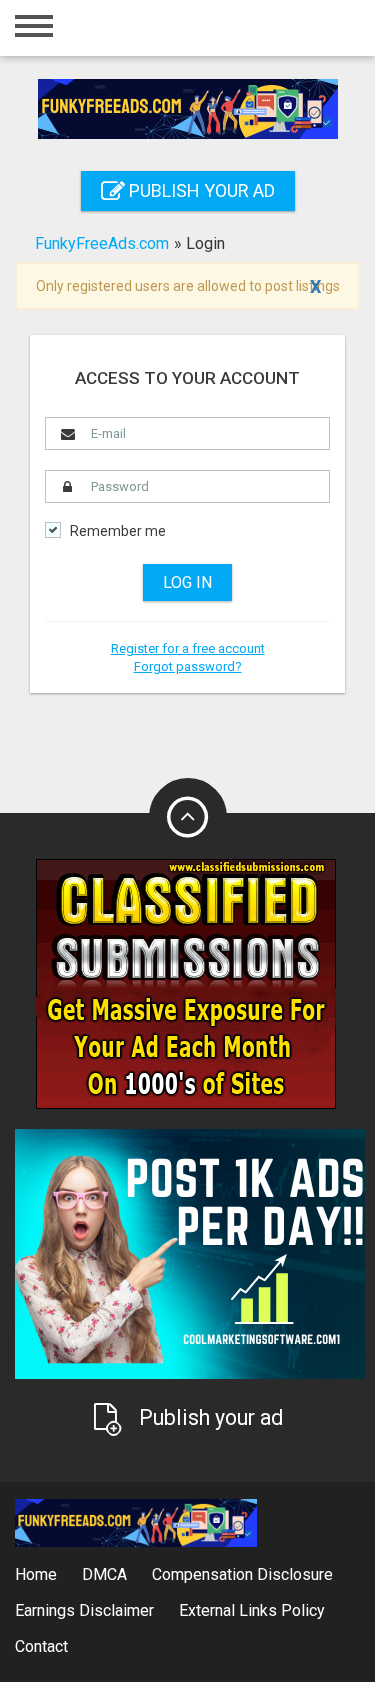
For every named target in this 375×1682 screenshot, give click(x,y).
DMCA (104, 1574)
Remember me (118, 531)
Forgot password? (188, 666)
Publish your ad (200, 190)
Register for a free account (188, 648)
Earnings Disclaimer (84, 1610)
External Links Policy (252, 1610)
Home (36, 1574)
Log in (187, 582)
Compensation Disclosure (242, 1574)
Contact (41, 1646)
